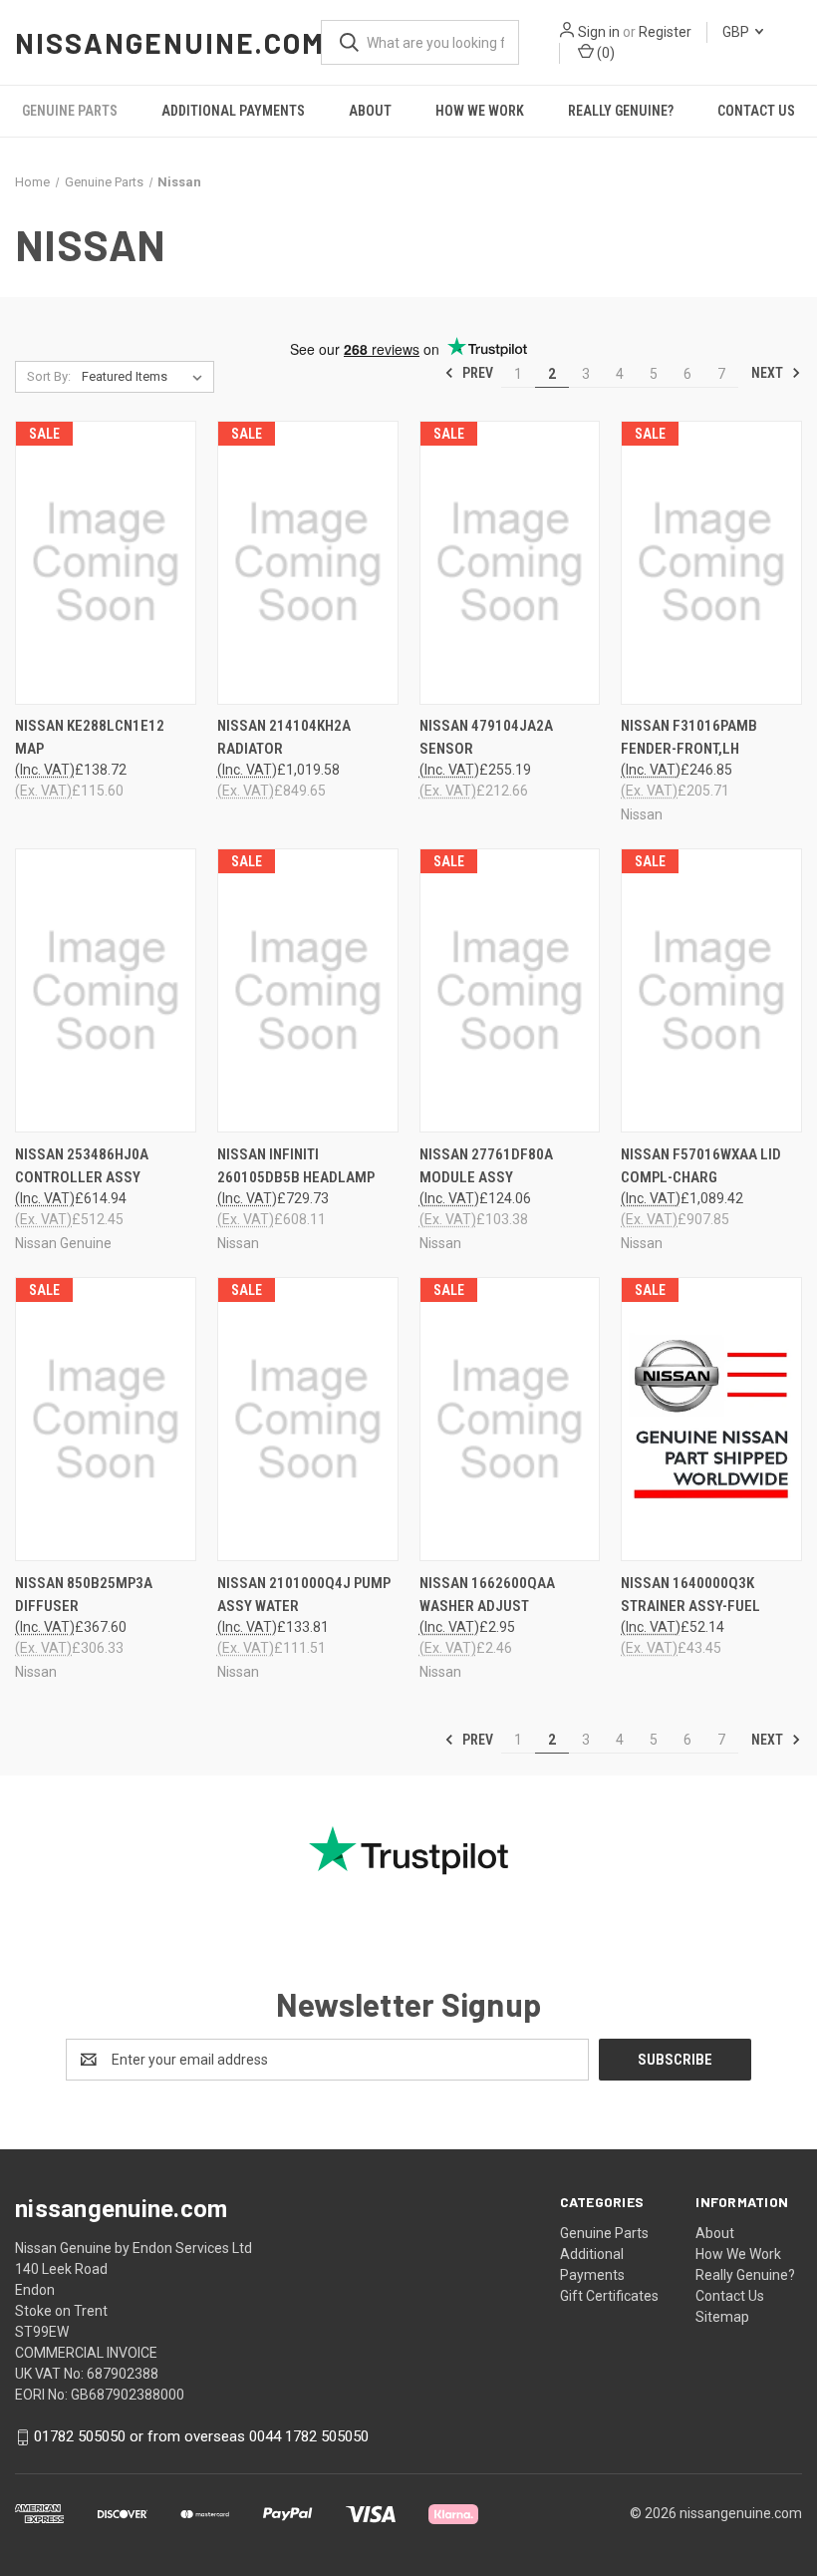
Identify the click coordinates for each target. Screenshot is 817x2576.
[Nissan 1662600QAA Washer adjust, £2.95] (510, 1419)
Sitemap (722, 2317)
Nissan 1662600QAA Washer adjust (487, 1595)
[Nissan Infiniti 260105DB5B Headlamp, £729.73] (308, 990)
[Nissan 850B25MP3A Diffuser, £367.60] (106, 1419)
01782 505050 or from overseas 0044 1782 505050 (201, 2436)
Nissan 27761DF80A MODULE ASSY (486, 1166)
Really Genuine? (621, 111)
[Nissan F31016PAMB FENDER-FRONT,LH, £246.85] (711, 563)
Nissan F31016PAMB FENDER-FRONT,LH (689, 737)
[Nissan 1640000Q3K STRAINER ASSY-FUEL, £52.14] (711, 1419)
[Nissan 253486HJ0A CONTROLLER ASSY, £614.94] (106, 990)
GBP (737, 32)
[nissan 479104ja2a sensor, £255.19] (510, 563)
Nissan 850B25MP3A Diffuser (84, 1595)
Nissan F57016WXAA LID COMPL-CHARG (701, 1166)
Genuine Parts (70, 111)
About (370, 111)
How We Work (480, 111)
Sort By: (49, 376)
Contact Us (756, 111)
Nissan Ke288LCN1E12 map (90, 737)
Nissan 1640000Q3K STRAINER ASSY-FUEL (690, 1595)
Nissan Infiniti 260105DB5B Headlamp (296, 1166)
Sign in (599, 32)
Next (769, 373)
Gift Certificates (609, 2296)
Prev (476, 373)
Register (665, 32)
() (604, 53)
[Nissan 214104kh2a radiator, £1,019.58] (308, 563)
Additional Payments (233, 111)
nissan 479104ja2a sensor (486, 737)
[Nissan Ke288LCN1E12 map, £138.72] (106, 563)
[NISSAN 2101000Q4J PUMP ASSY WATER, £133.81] (308, 1419)
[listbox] (146, 377)
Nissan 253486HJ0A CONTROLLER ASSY (82, 1166)
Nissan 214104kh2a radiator (284, 737)
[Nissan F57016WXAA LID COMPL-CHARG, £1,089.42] (711, 990)
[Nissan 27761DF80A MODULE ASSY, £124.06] (510, 990)
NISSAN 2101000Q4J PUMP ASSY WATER (304, 1595)
